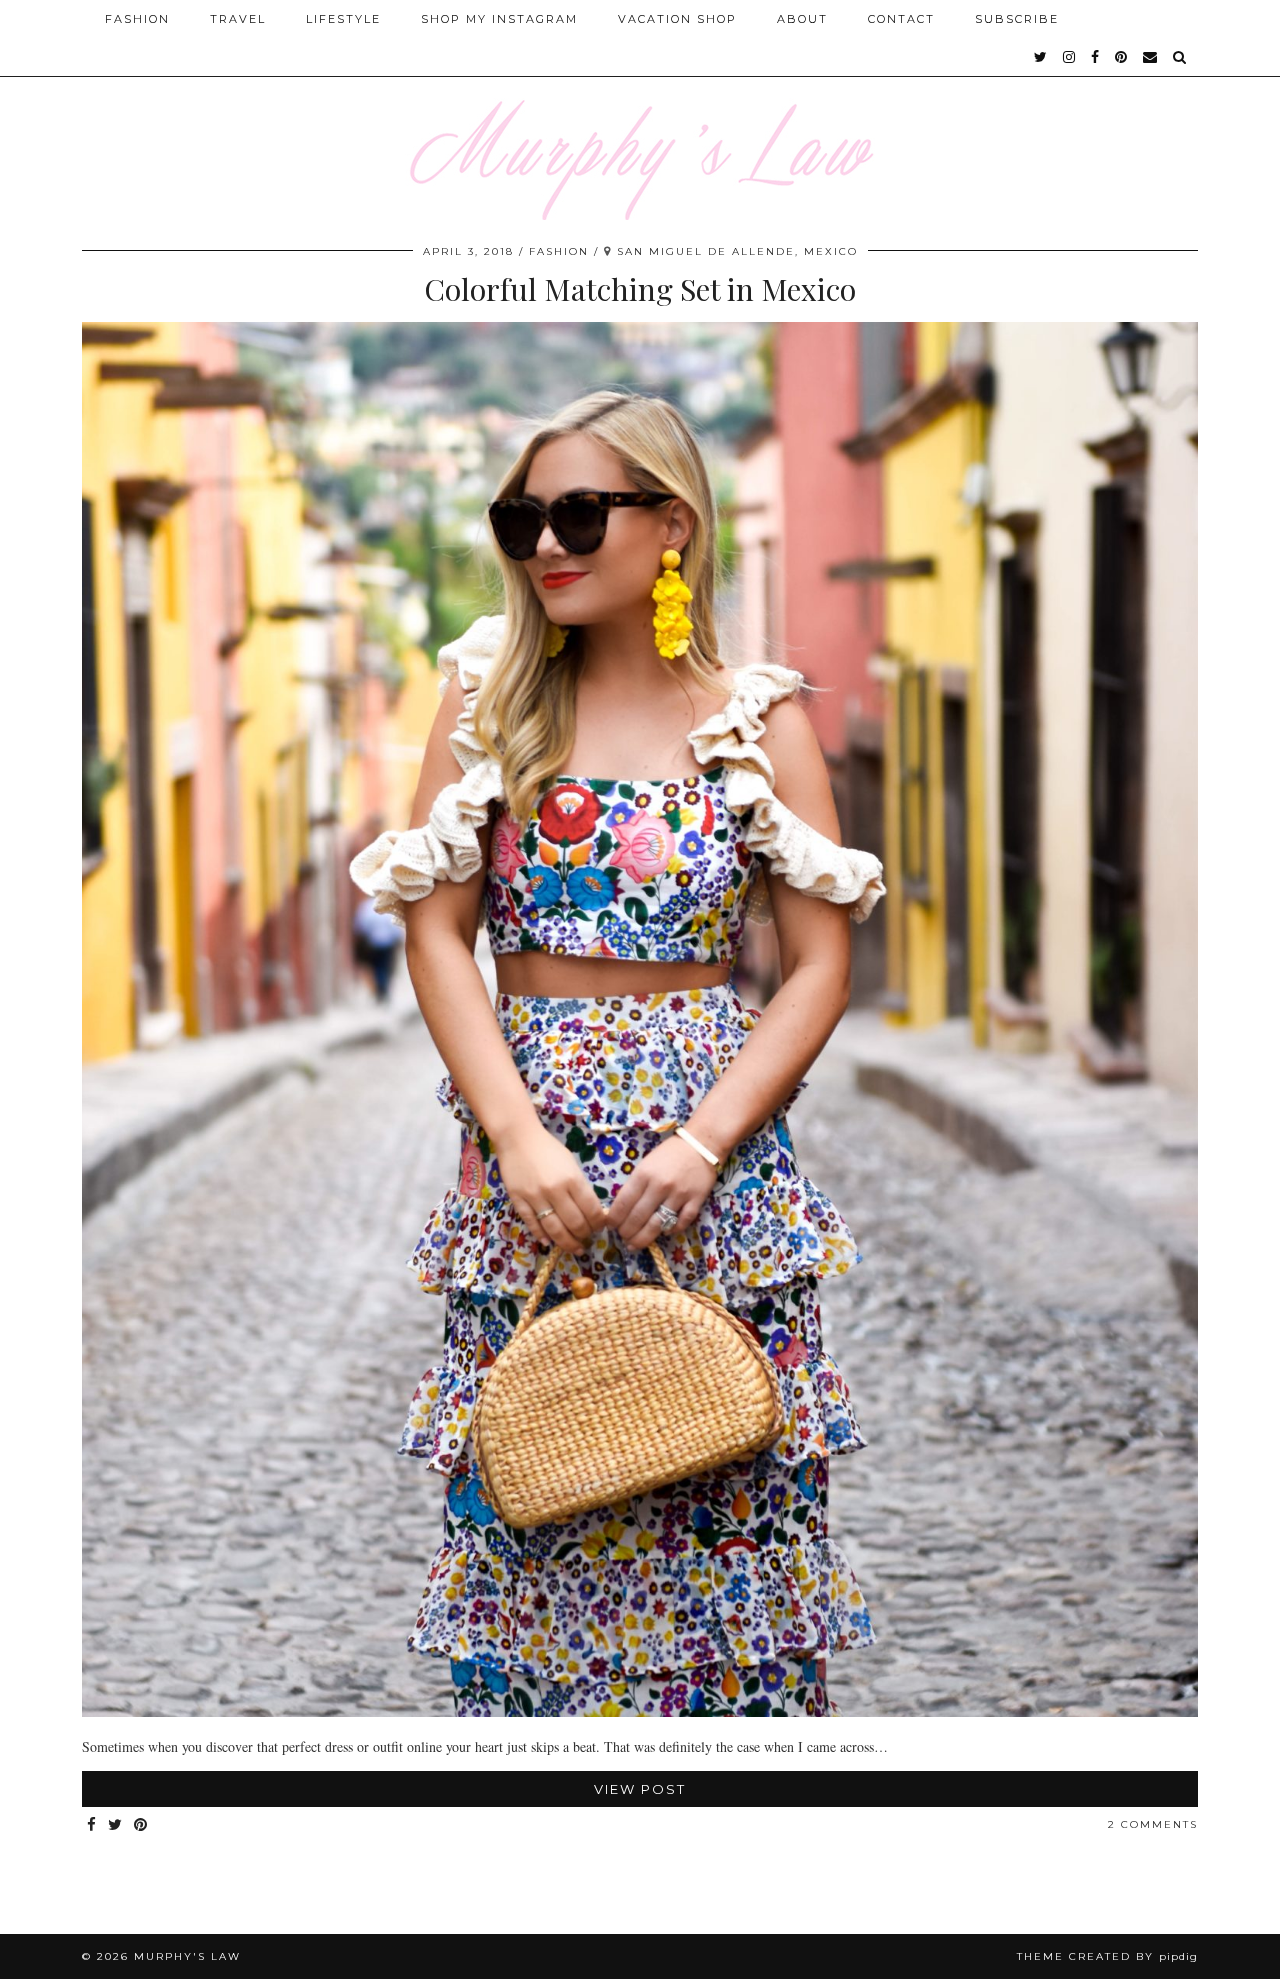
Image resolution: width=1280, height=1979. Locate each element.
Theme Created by (1107, 1956)
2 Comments (1153, 1824)
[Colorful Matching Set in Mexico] (640, 1711)
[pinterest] (1122, 57)
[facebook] (1096, 57)
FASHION (559, 251)
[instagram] (1070, 57)
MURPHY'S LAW (187, 1956)
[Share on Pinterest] (141, 1825)
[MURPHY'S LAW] (640, 110)
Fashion (137, 19)
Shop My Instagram (499, 19)
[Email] (1151, 57)
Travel (238, 19)
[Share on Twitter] (116, 1825)
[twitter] (1041, 57)
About (802, 19)
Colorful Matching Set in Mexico (640, 289)
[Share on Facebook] (92, 1825)
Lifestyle (343, 19)
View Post (640, 1789)
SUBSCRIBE (1017, 19)
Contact (901, 19)
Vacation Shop (677, 19)
